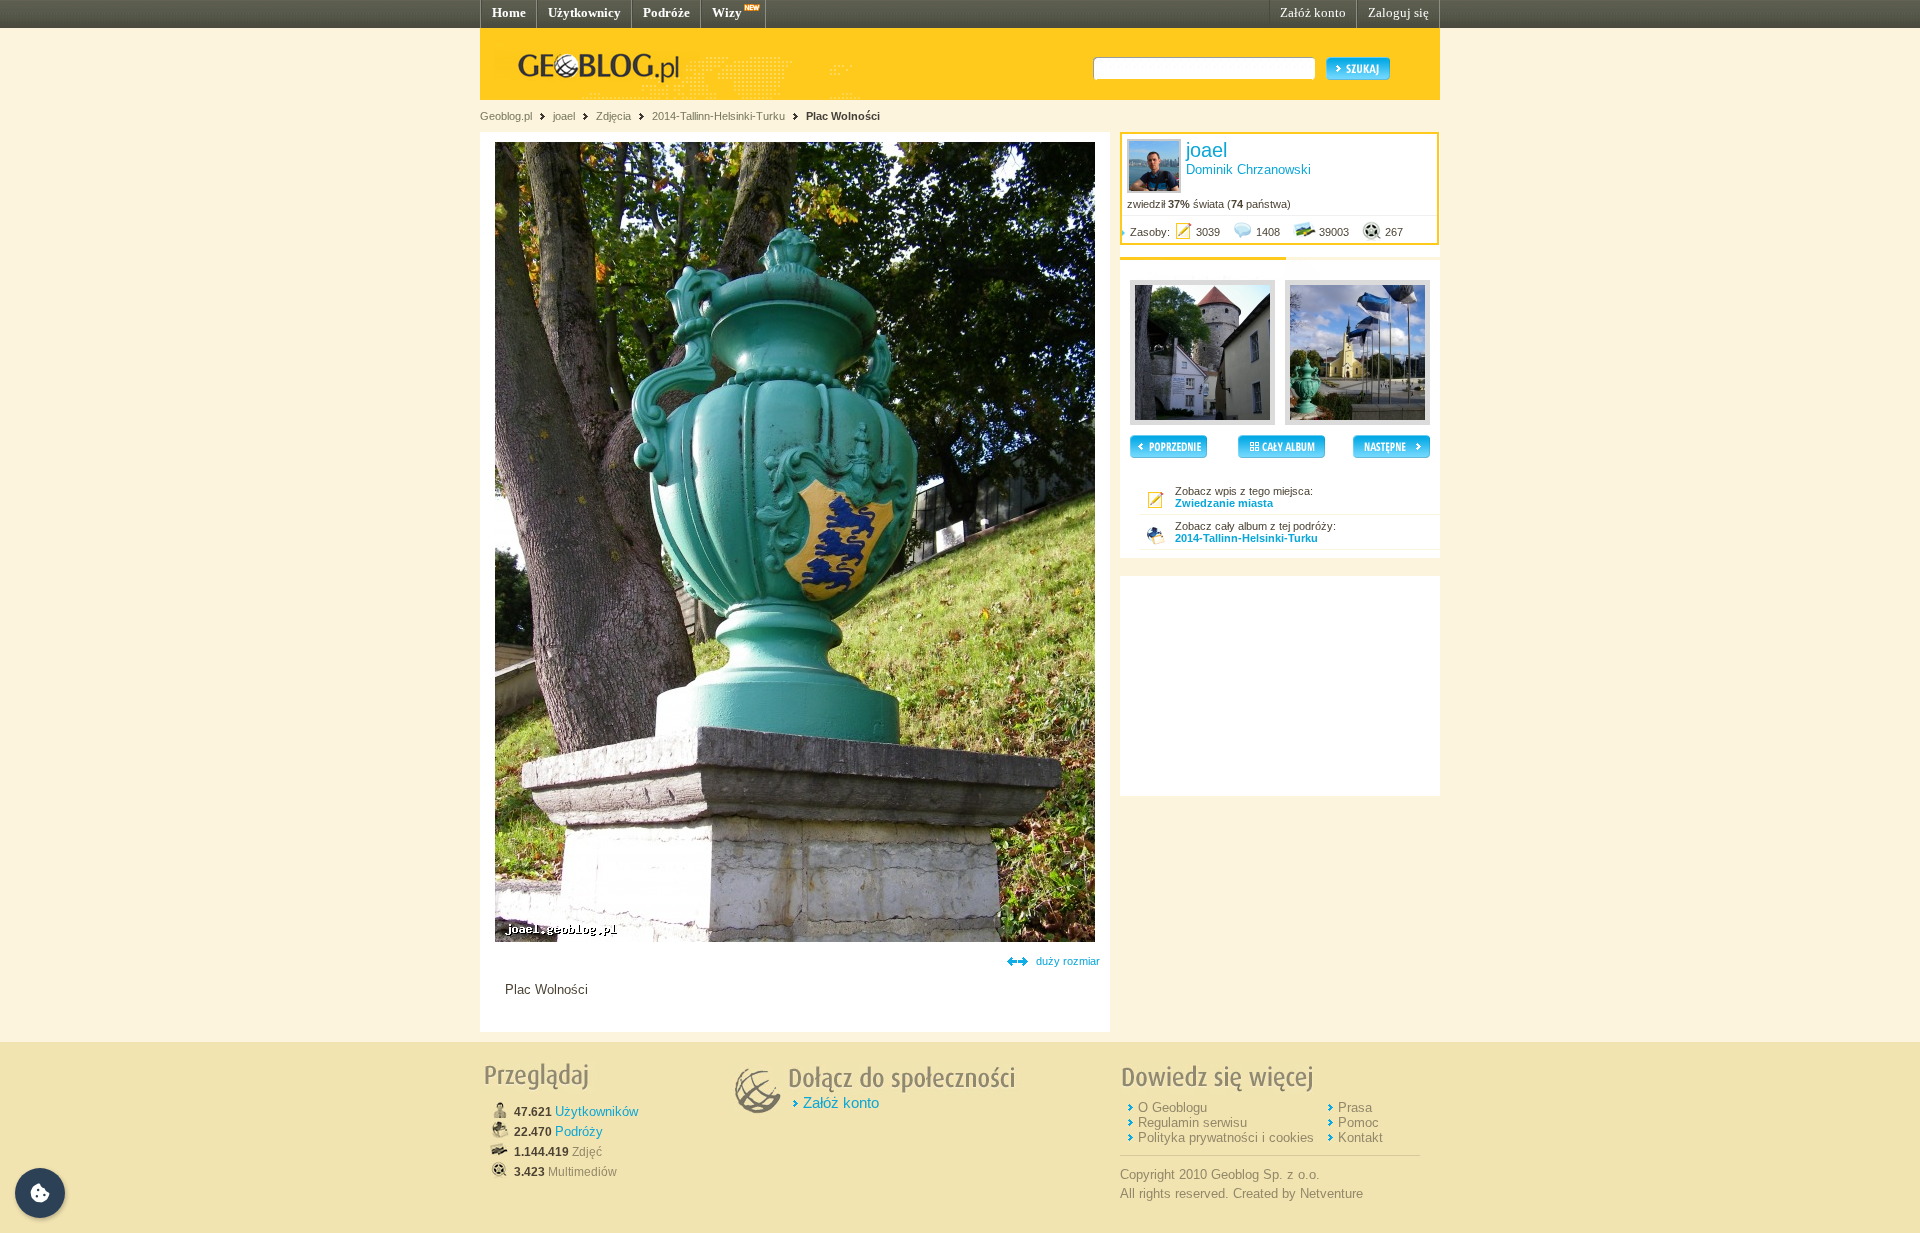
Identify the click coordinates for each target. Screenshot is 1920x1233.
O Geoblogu (1172, 1107)
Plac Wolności (843, 116)
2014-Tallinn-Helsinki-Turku (718, 116)
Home (509, 12)
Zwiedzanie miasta (1224, 503)
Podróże (666, 12)
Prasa (1355, 1107)
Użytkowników (596, 1111)
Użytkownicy (584, 12)
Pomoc (1358, 1122)
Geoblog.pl (506, 116)
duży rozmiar (1068, 961)
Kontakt (1360, 1137)
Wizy (727, 12)
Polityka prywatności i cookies (1226, 1137)
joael (564, 116)
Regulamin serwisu (1192, 1122)
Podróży (579, 1131)
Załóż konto (1313, 12)
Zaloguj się (1398, 12)
